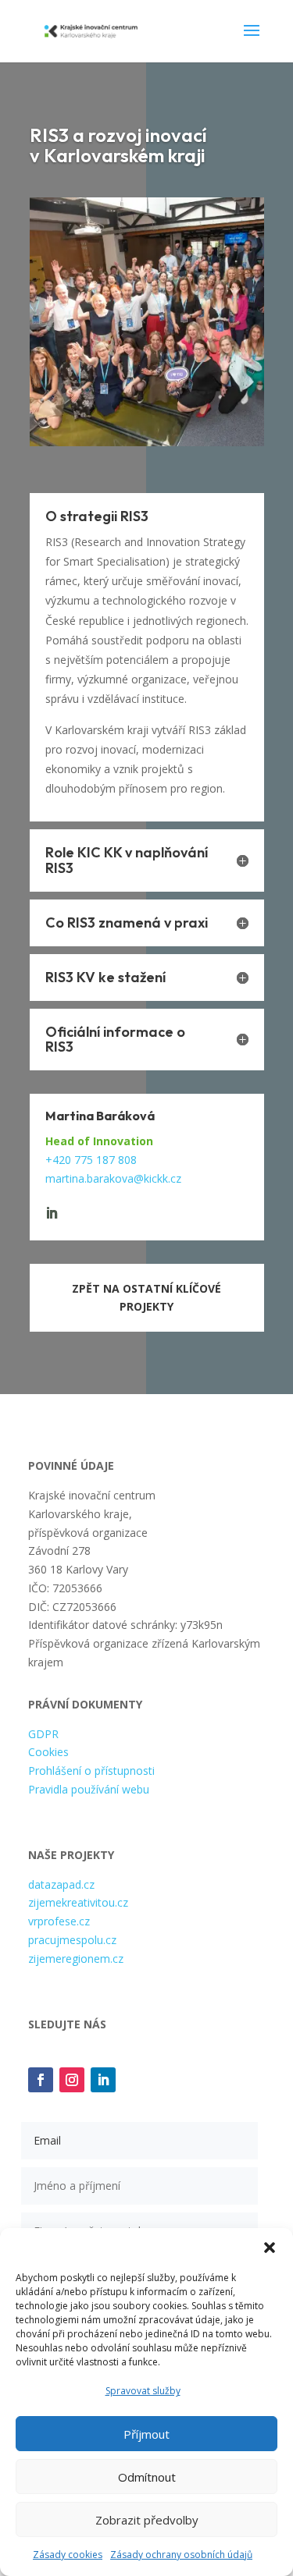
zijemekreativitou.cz (78, 1902)
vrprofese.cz (59, 1921)
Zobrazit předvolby (147, 2520)
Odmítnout (147, 2477)
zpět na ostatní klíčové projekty (146, 1298)
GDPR (43, 1734)
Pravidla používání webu (89, 1789)
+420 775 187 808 (91, 1160)
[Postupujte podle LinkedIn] (103, 2080)
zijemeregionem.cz (76, 1959)
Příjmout (146, 2434)
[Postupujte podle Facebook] (41, 2080)
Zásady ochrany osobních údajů (181, 2555)
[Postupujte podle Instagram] (72, 2080)
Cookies (48, 1752)
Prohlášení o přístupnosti (91, 1771)
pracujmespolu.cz (72, 1940)
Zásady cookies (68, 2555)
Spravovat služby (143, 2391)
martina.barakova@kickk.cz (113, 1178)
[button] (270, 2248)
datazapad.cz (61, 1884)
